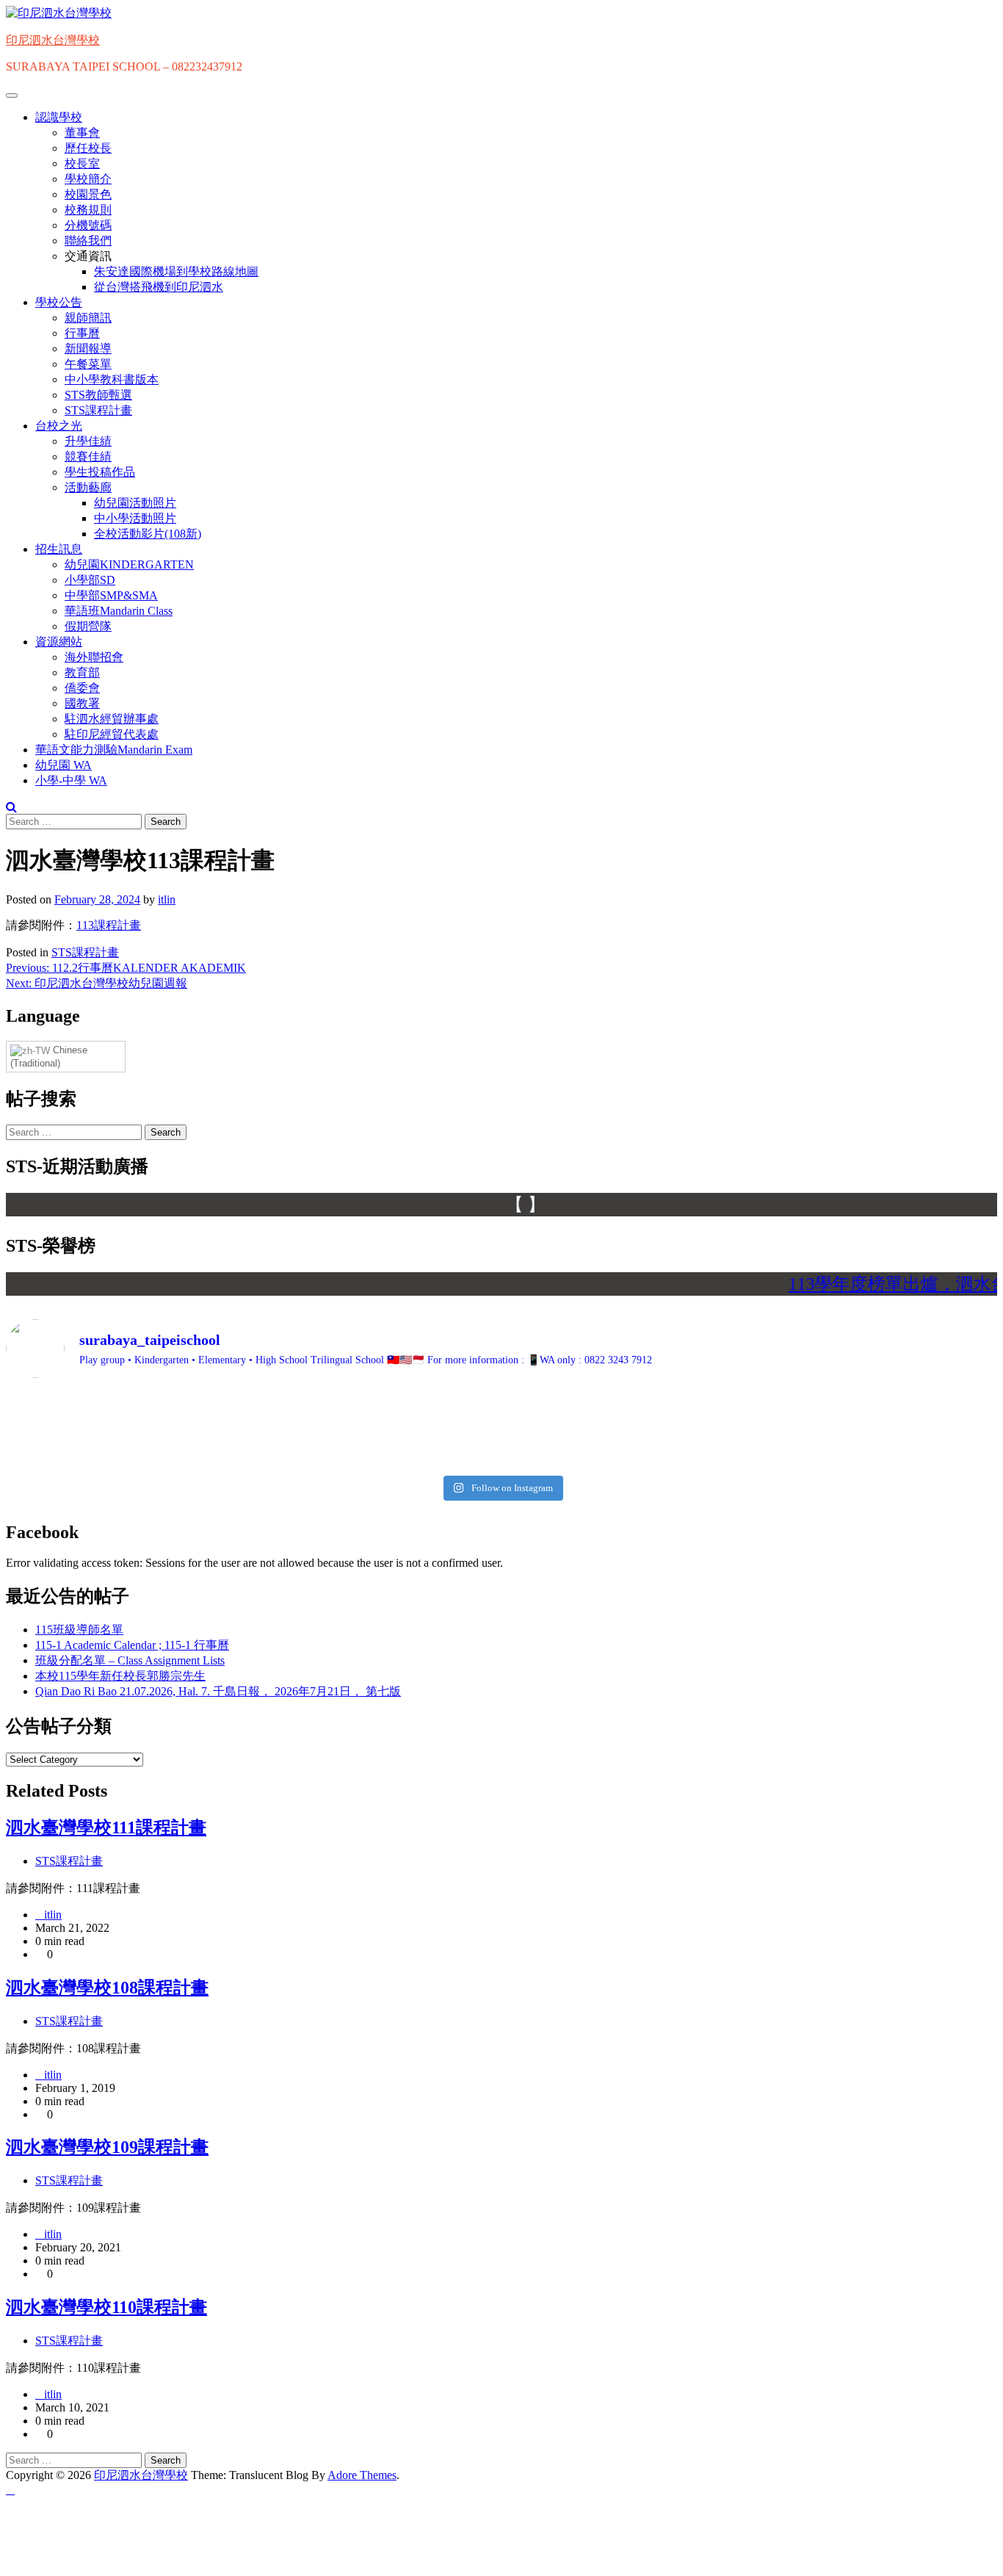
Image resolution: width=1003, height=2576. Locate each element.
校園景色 (88, 194)
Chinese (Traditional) (49, 1057)
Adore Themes (362, 2475)
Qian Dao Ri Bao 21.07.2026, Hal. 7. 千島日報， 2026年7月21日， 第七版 (218, 1691)
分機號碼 (88, 225)
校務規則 (88, 210)
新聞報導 (88, 349)
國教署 (82, 703)
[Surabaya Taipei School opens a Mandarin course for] (377, 1429)
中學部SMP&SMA (111, 595)
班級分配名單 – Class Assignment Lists (130, 1660)
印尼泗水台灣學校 (53, 40)
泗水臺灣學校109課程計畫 (107, 2147)
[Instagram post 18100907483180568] (626, 1402)
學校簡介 (88, 179)
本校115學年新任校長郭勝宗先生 (120, 1676)
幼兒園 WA (64, 765)
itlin (167, 899)
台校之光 (59, 426)
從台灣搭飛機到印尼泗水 (159, 287)
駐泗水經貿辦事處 (112, 719)
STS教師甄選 (98, 395)
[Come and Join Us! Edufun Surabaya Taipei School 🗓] (127, 1429)
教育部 (82, 672)
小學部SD (90, 580)
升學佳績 (88, 441)
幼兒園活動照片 (135, 503)
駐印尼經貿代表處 (112, 734)
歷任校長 (88, 148)
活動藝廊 (88, 487)
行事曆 (82, 333)
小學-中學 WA (71, 780)
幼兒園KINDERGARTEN (129, 564)
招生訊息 (59, 549)
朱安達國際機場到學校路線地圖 (176, 271)
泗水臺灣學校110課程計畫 (106, 2307)
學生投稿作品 (100, 472)
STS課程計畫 (98, 410)
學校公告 (59, 302)
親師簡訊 (88, 318)
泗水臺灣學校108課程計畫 (107, 1988)
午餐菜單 (88, 364)
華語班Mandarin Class (119, 611)
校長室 (82, 163)
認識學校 (59, 117)
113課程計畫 (109, 925)
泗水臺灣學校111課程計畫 (106, 1828)
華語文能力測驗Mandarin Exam (114, 750)
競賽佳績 (88, 457)
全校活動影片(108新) (148, 534)
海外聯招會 (94, 657)
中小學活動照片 (135, 518)
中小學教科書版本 (112, 379)
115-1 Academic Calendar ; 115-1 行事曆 (132, 1645)
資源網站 (59, 642)
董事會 (82, 133)
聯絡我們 (88, 241)
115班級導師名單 (79, 1630)
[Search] (11, 807)
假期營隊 (88, 626)
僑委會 (82, 688)
